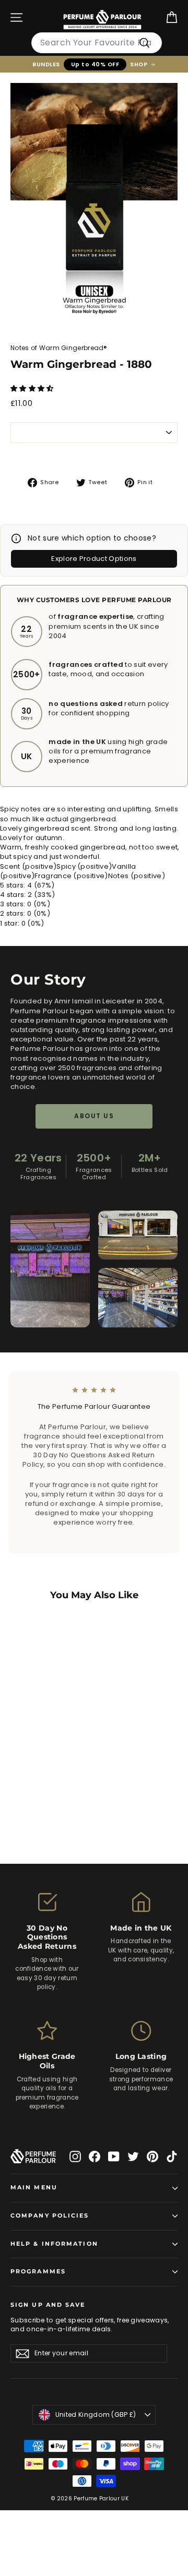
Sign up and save (48, 2305)
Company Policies (50, 2216)
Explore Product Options (94, 559)
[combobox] (97, 43)
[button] (33, 388)
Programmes (38, 2272)
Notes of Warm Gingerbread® (59, 348)
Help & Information (54, 2244)
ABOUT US (94, 1116)
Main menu (34, 2188)
